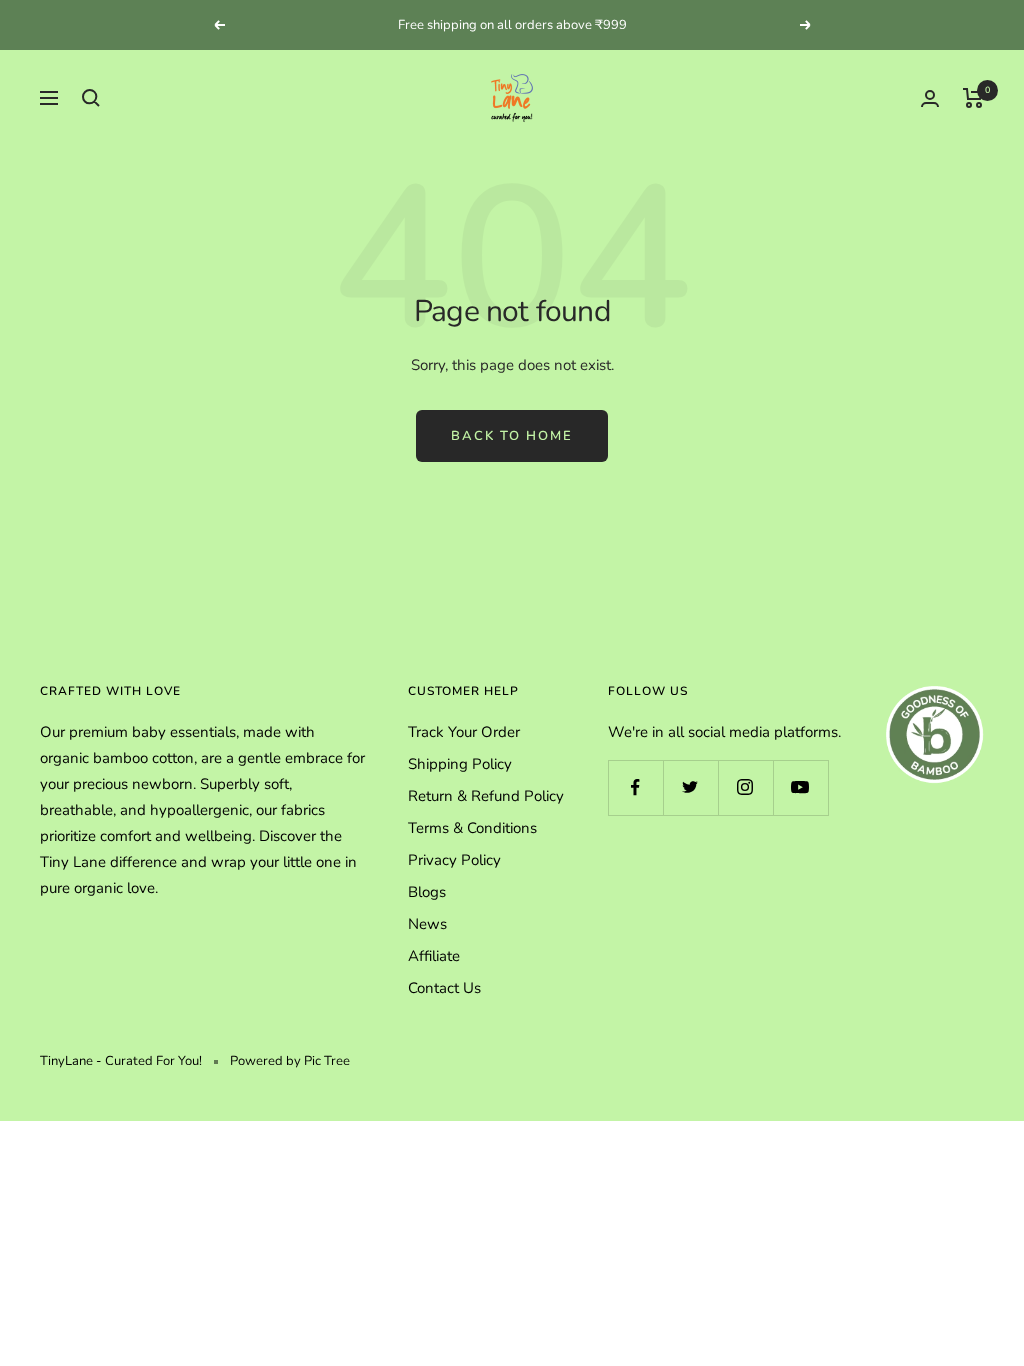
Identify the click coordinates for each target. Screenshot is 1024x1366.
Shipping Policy (460, 764)
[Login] (930, 98)
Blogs (427, 892)
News (427, 924)
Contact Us (444, 988)
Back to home (512, 436)
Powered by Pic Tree (290, 1061)
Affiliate (434, 956)
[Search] (91, 98)
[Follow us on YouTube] (800, 787)
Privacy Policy (454, 860)
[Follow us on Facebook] (635, 787)
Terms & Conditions (472, 828)
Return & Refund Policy (486, 796)
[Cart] (973, 98)
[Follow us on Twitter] (690, 787)
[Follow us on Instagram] (745, 787)
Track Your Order (464, 732)
